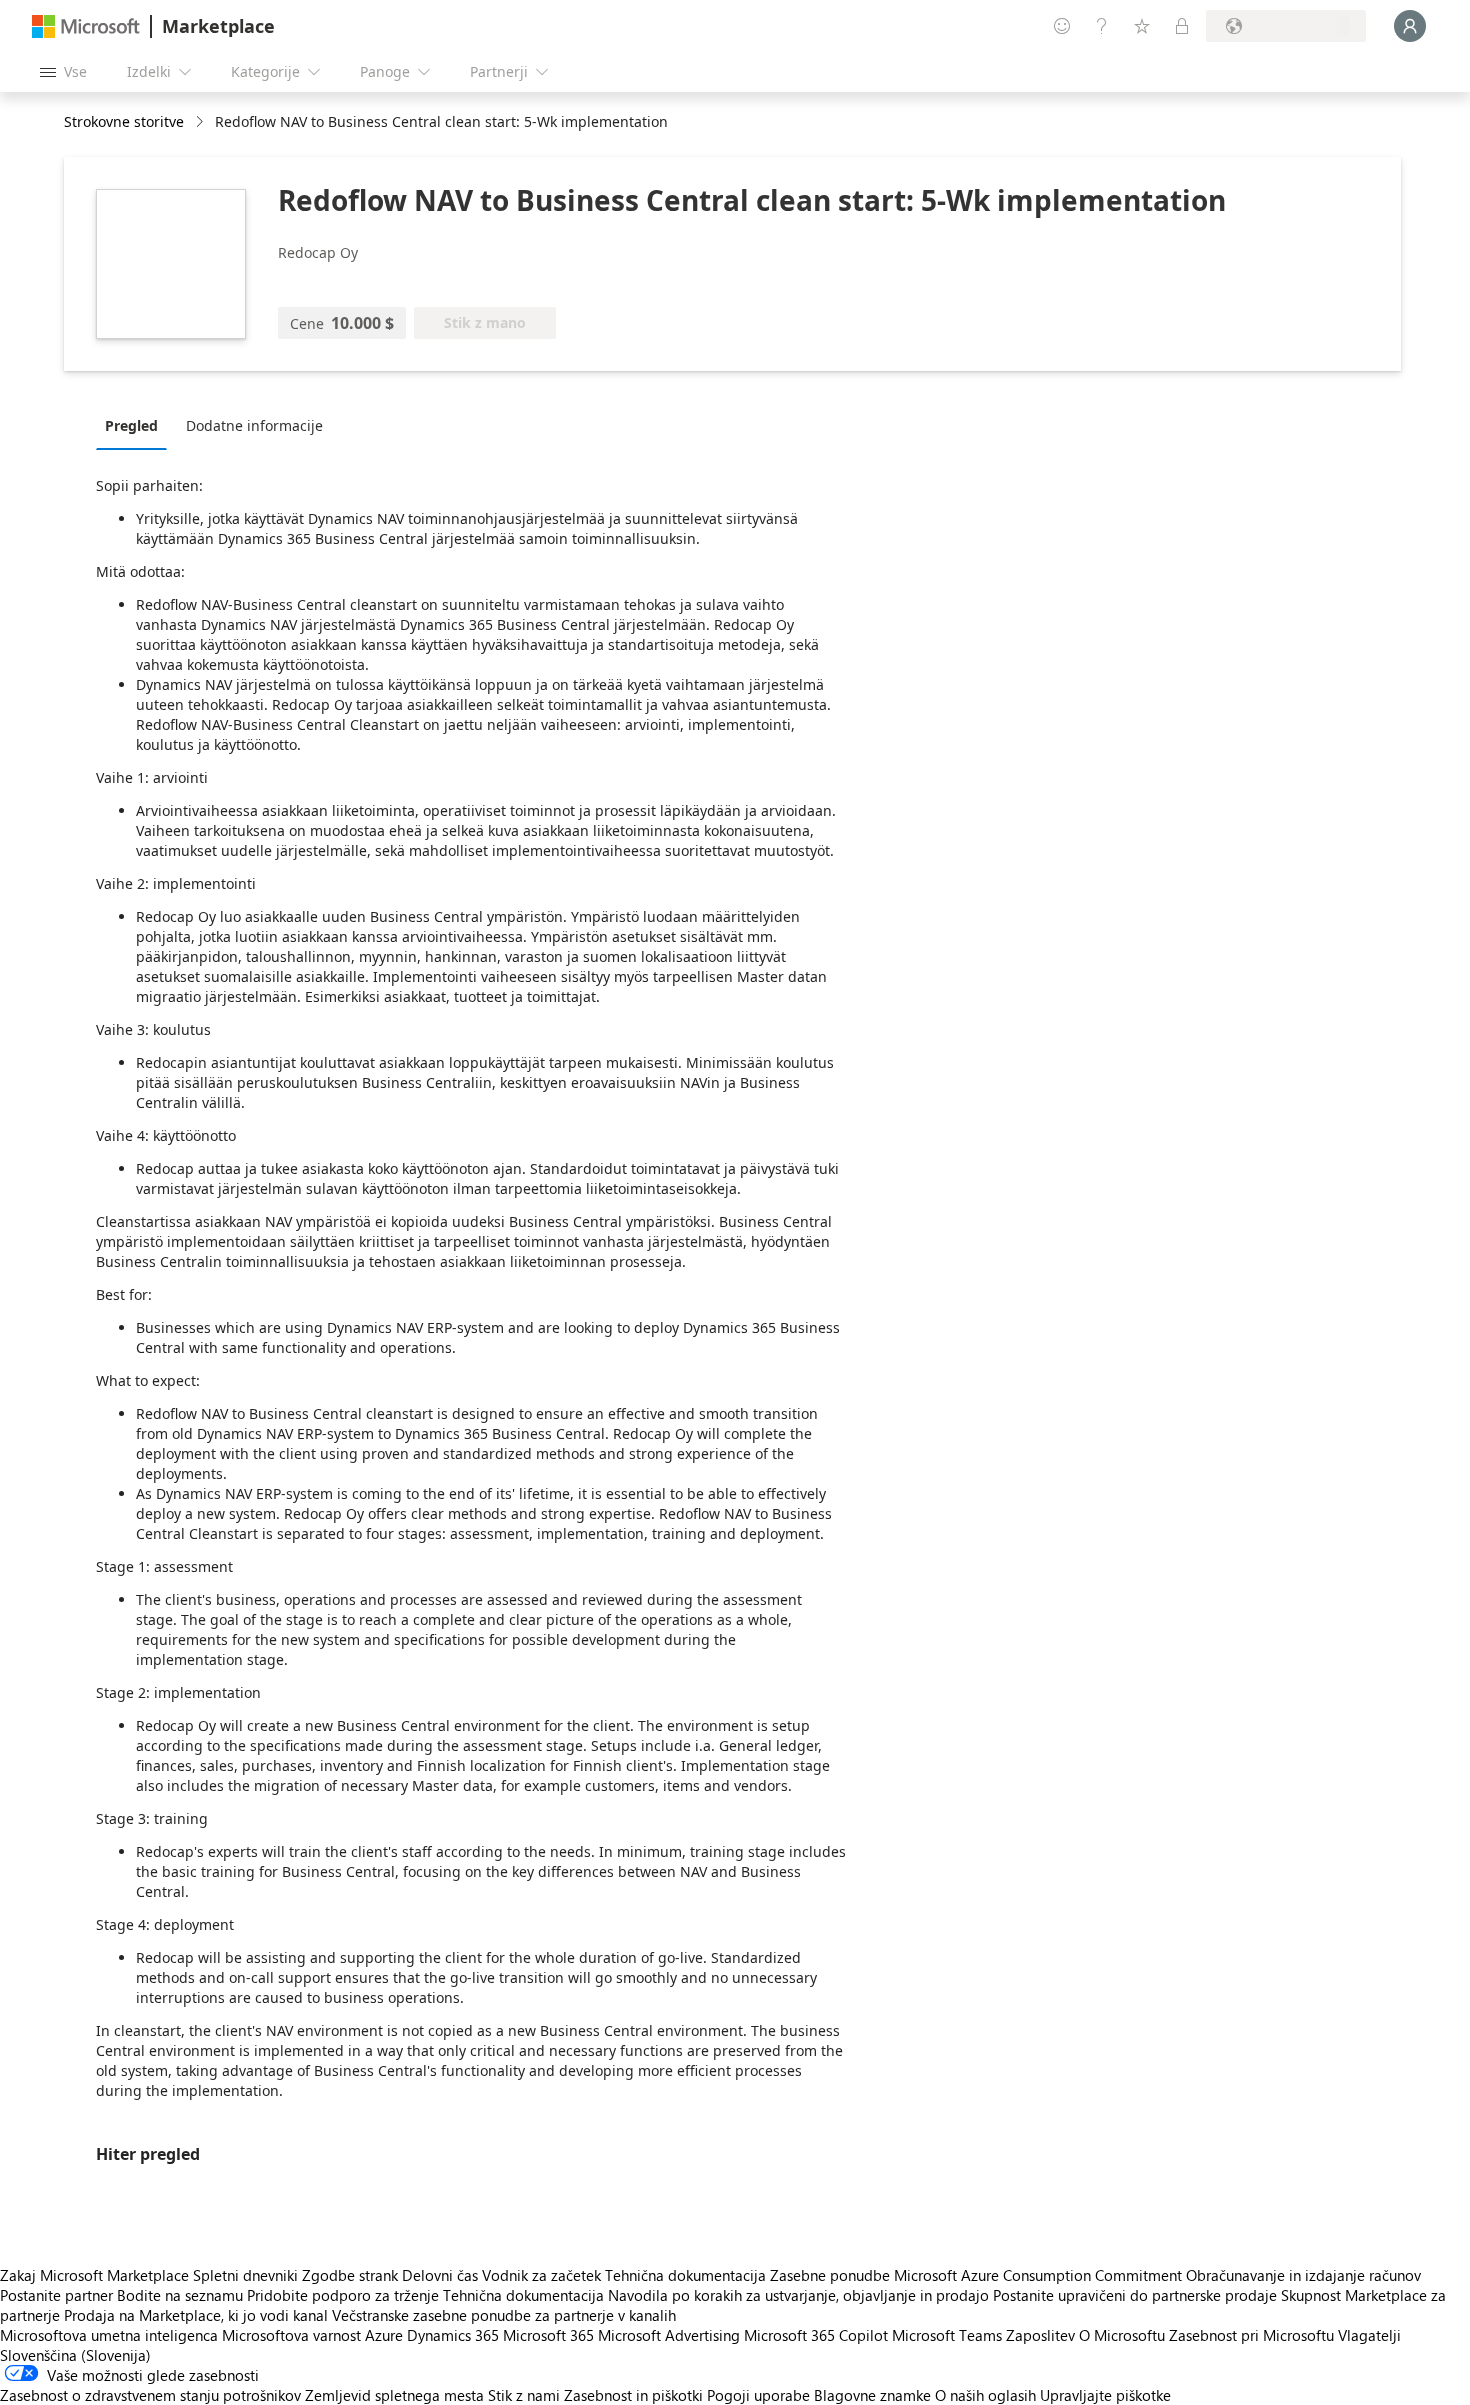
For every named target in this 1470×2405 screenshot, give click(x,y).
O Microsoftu (1122, 2335)
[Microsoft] (86, 26)
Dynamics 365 (453, 2335)
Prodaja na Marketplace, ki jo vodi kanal (196, 2315)
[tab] (136, 425)
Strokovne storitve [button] (124, 121)
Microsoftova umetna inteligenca (109, 2335)
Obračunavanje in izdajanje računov (1303, 2275)
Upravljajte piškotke (1105, 2395)
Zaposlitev (1040, 2335)
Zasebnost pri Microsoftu (1251, 2335)
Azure (384, 2335)
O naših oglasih (985, 2395)
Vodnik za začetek (541, 2275)
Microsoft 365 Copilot (816, 2335)
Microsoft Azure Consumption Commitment (1040, 2275)
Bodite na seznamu (180, 2295)
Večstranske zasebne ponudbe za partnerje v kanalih (504, 2315)
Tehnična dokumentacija (685, 2275)
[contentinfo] (201, 122)
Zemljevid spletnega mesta (394, 2395)
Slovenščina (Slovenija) (75, 2355)
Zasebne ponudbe (830, 2275)
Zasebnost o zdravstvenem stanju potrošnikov (150, 2395)
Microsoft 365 (548, 2335)
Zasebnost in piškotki (633, 2395)
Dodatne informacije (254, 425)
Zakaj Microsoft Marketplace (94, 2275)
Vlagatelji (1369, 2335)
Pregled (131, 425)
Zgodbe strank (350, 2275)
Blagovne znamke (872, 2395)
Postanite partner (56, 2295)
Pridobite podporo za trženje (343, 2295)
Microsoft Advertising (669, 2335)
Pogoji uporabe (758, 2395)
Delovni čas (440, 2275)
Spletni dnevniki (245, 2275)
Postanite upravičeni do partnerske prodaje (1135, 2295)
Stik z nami (524, 2395)
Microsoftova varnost (291, 2335)
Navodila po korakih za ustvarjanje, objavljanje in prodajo (798, 2295)
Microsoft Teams (947, 2335)
